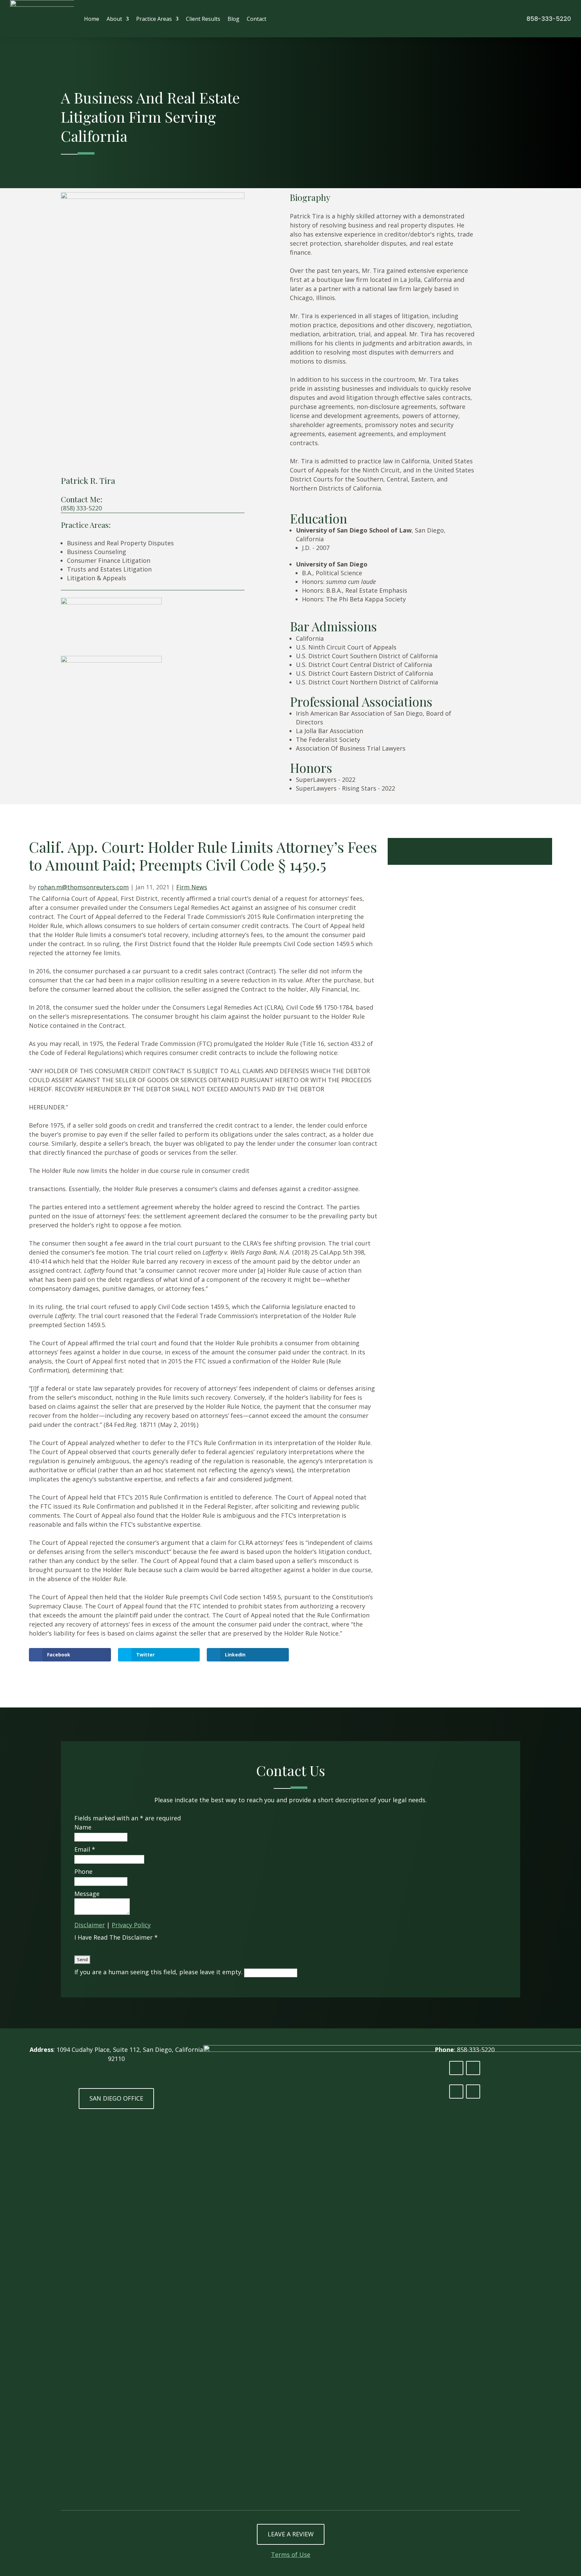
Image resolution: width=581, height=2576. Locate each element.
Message (87, 1894)
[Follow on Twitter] (473, 2068)
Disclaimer (90, 1925)
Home (92, 19)
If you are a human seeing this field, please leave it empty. (159, 1972)
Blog (234, 19)
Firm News (192, 887)
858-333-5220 (549, 19)
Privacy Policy (131, 1925)
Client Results (203, 19)
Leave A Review (291, 2534)
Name (83, 1827)
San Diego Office (116, 2098)
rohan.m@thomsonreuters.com (83, 887)
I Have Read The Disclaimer (116, 1937)
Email (85, 1849)
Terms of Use (291, 2554)
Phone (83, 1871)
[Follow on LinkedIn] (456, 2068)
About (114, 19)
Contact (257, 19)
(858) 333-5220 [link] (81, 508)
